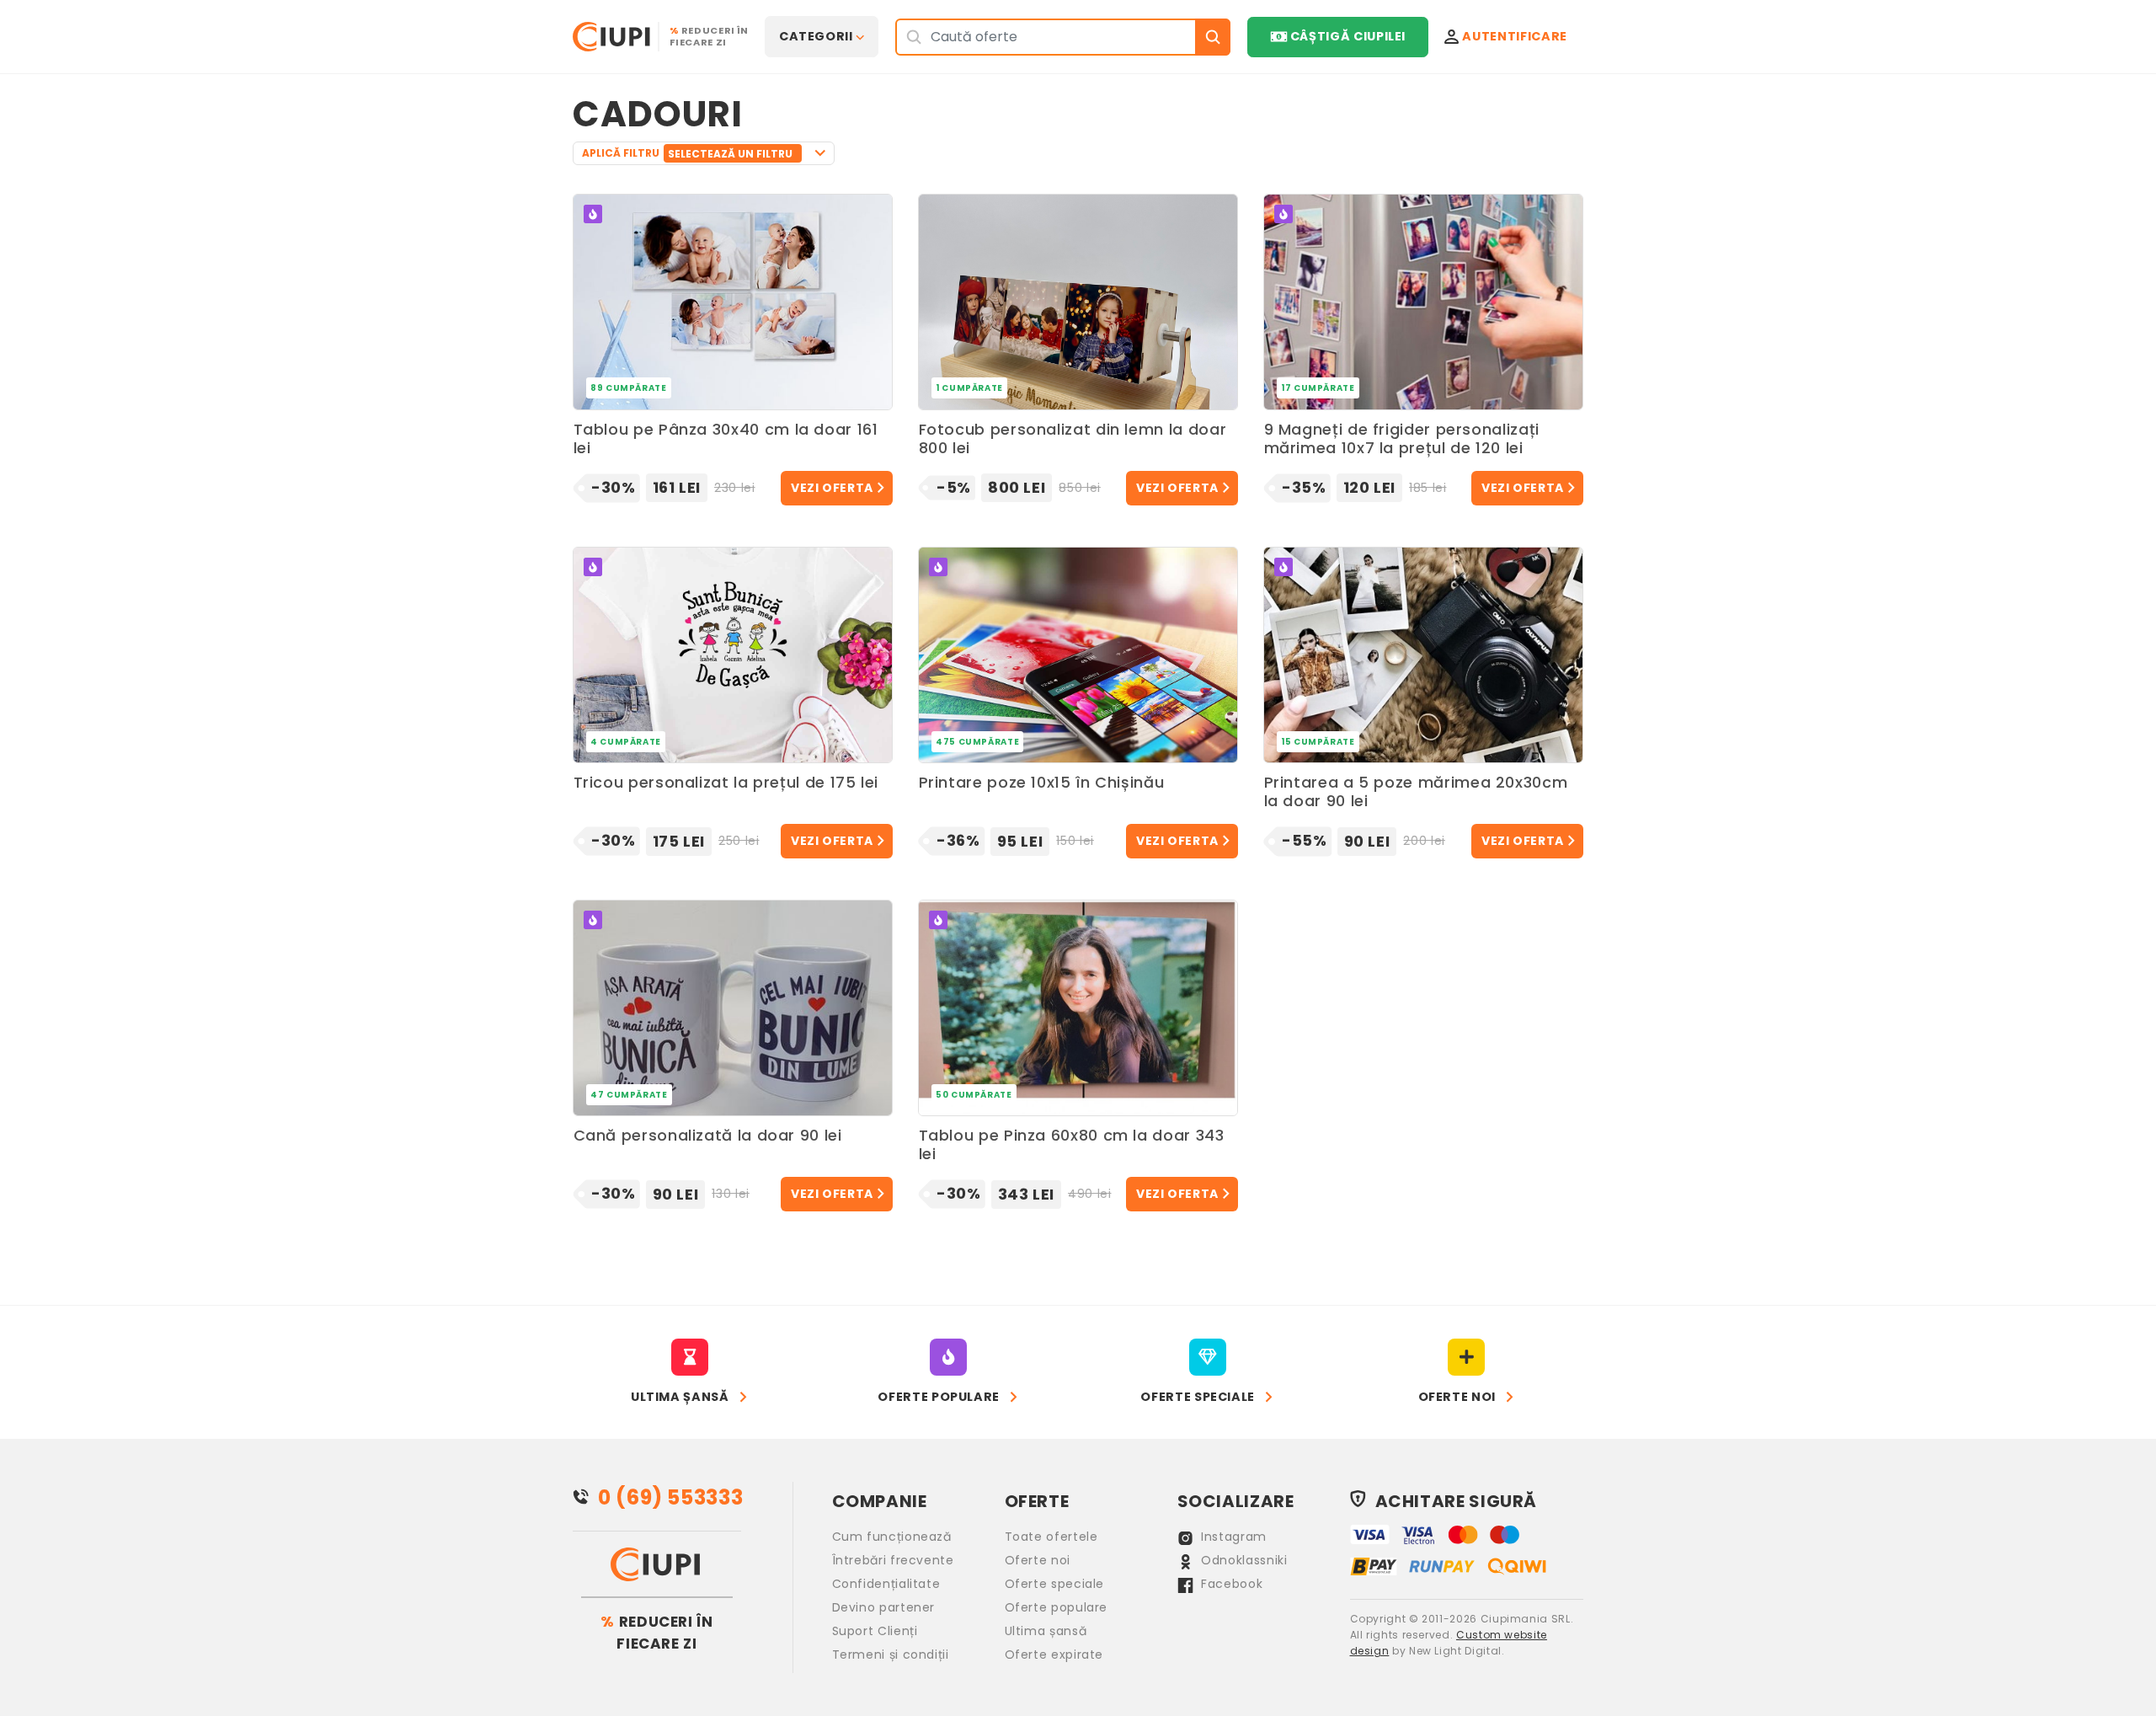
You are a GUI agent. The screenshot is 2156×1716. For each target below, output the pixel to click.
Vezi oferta (832, 488)
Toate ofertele (1051, 1537)
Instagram (1232, 1537)
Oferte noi (1038, 1560)
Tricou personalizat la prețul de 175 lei (726, 783)
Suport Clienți (875, 1631)
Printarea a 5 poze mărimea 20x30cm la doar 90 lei (1416, 792)
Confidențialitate (886, 1584)
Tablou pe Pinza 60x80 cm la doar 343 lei (1072, 1145)
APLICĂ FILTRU (687, 153)
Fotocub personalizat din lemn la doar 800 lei (1073, 439)
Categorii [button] (816, 36)
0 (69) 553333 (670, 1497)
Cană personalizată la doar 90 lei (708, 1136)
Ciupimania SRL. (1527, 1619)
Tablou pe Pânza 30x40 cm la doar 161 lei (726, 439)
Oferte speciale (1055, 1584)
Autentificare (1514, 36)
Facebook (1230, 1584)
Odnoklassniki (1243, 1560)
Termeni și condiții (891, 1655)
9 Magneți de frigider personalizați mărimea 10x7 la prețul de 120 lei (1402, 439)
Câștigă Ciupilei (1348, 36)
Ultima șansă (1046, 1631)
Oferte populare (1057, 1607)
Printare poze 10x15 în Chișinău (1042, 783)
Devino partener (884, 1607)
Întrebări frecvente (893, 1560)
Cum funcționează (892, 1537)
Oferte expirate (1054, 1655)
